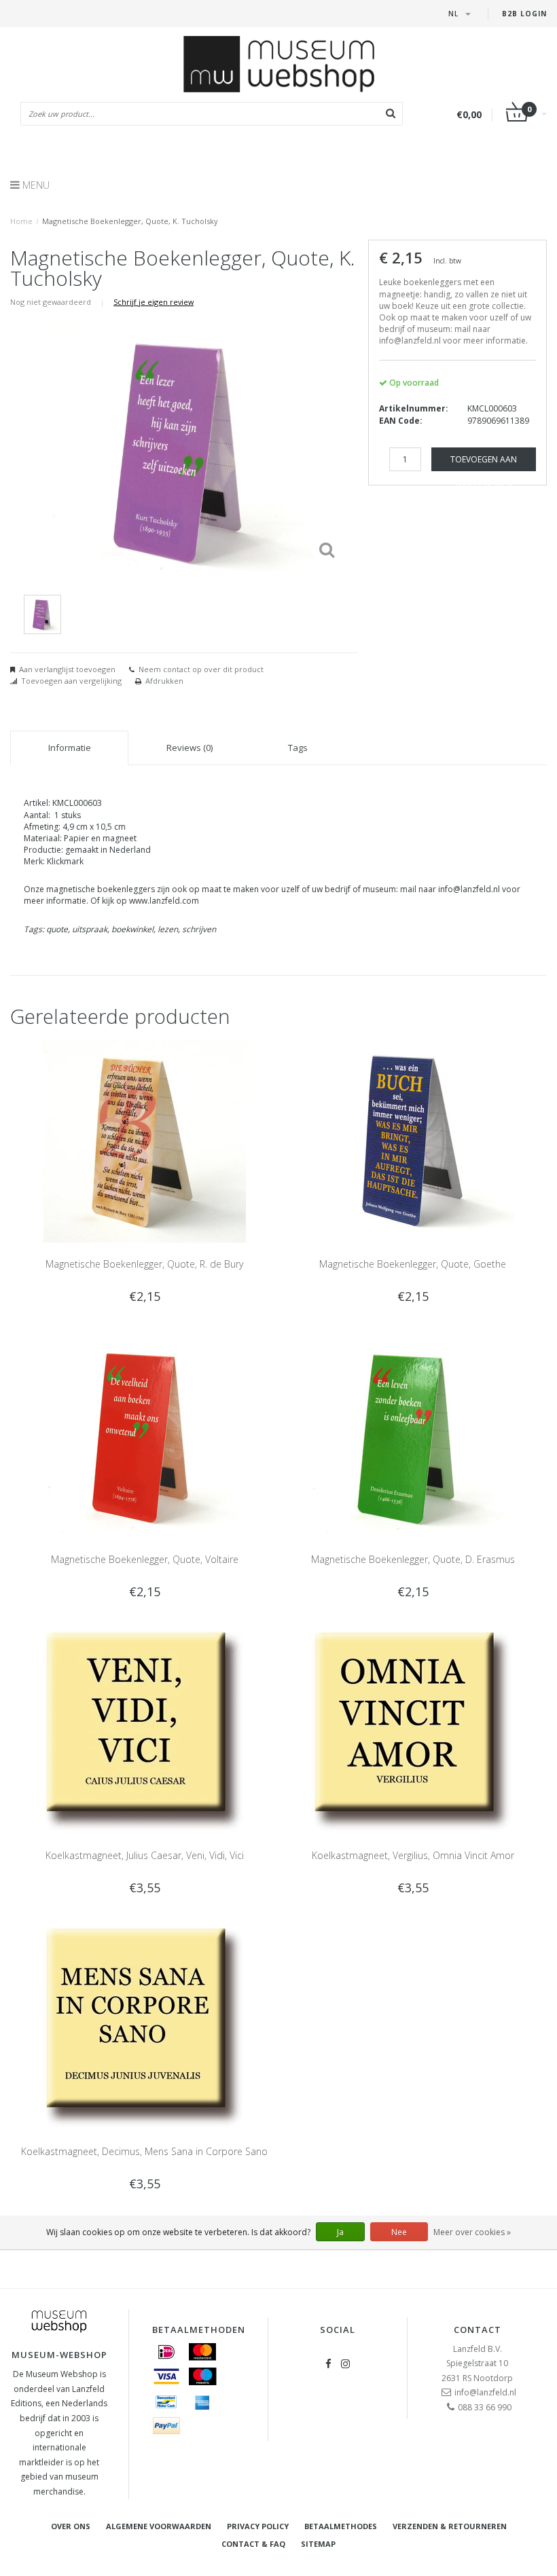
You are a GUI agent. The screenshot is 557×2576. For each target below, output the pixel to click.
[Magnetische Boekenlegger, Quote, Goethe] (413, 1140)
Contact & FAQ (253, 2544)
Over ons (71, 2526)
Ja (340, 2232)
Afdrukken (164, 681)
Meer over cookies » (472, 2232)
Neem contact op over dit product (201, 669)
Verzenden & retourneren (450, 2526)
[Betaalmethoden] (166, 2352)
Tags (298, 748)
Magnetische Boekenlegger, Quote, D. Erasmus (413, 1559)
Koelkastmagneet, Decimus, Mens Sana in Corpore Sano (144, 2151)
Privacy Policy (258, 2526)
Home (21, 221)
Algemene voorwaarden (159, 2526)
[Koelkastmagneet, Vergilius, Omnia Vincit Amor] (413, 1732)
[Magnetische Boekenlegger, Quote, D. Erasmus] (413, 1436)
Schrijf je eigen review (154, 302)
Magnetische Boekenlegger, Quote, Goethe (413, 1264)
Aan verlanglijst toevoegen (67, 669)
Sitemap (318, 2544)
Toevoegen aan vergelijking (71, 681)
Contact (478, 2330)
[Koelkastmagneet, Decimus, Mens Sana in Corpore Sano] (145, 2028)
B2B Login (524, 14)
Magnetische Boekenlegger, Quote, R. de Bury (144, 1264)
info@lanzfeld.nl (485, 2392)
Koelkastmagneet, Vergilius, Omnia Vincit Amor (413, 1855)
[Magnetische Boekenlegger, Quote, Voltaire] (145, 1436)
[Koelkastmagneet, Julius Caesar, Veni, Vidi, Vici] (145, 1732)
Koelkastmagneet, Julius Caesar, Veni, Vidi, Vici (145, 1855)
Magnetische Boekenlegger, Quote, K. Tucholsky (130, 221)
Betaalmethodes (341, 2526)
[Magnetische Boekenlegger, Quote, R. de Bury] (145, 1140)
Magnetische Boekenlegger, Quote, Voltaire (145, 1559)
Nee (399, 2232)
